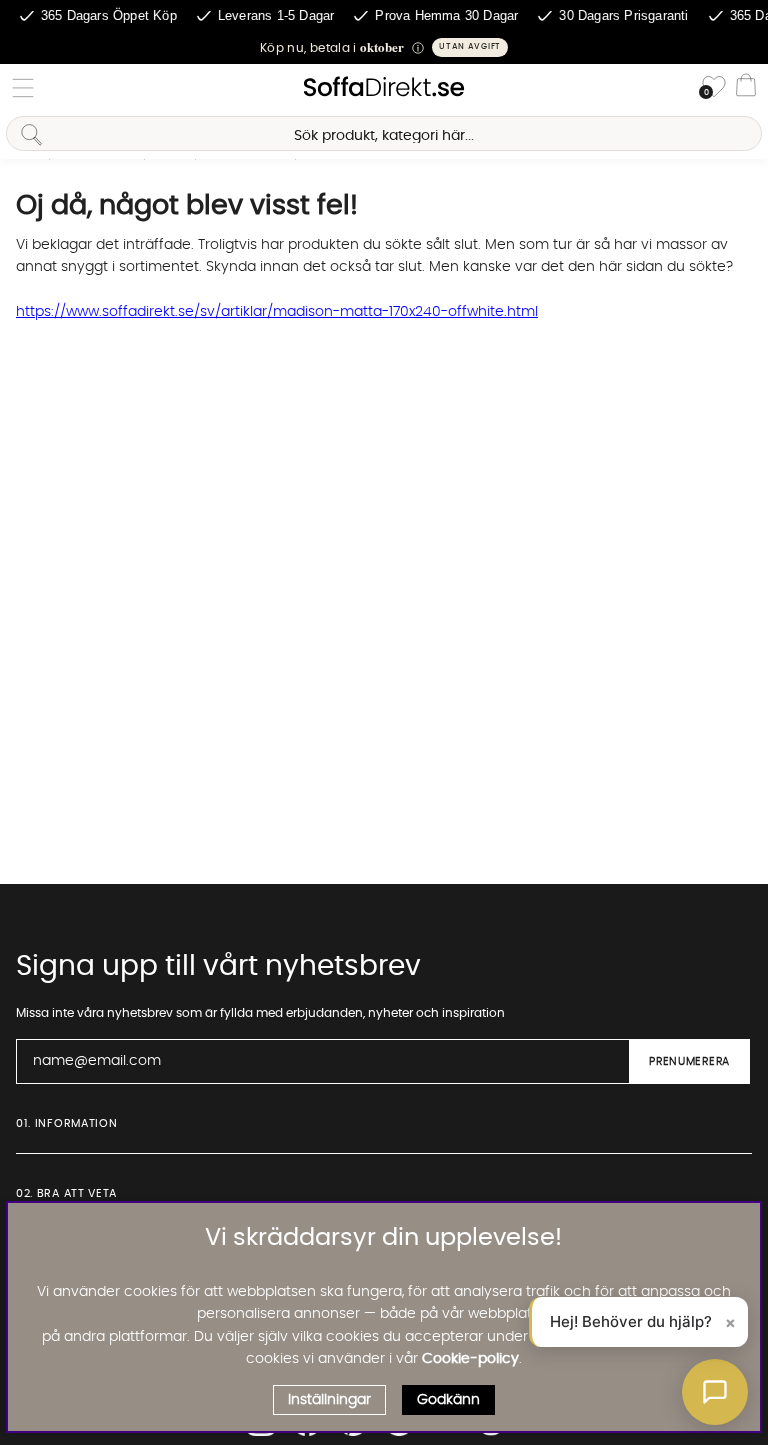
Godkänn (448, 1400)
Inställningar (329, 1400)
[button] (384, 47)
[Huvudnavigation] (23, 88)
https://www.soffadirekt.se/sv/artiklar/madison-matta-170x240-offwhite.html (277, 312)
